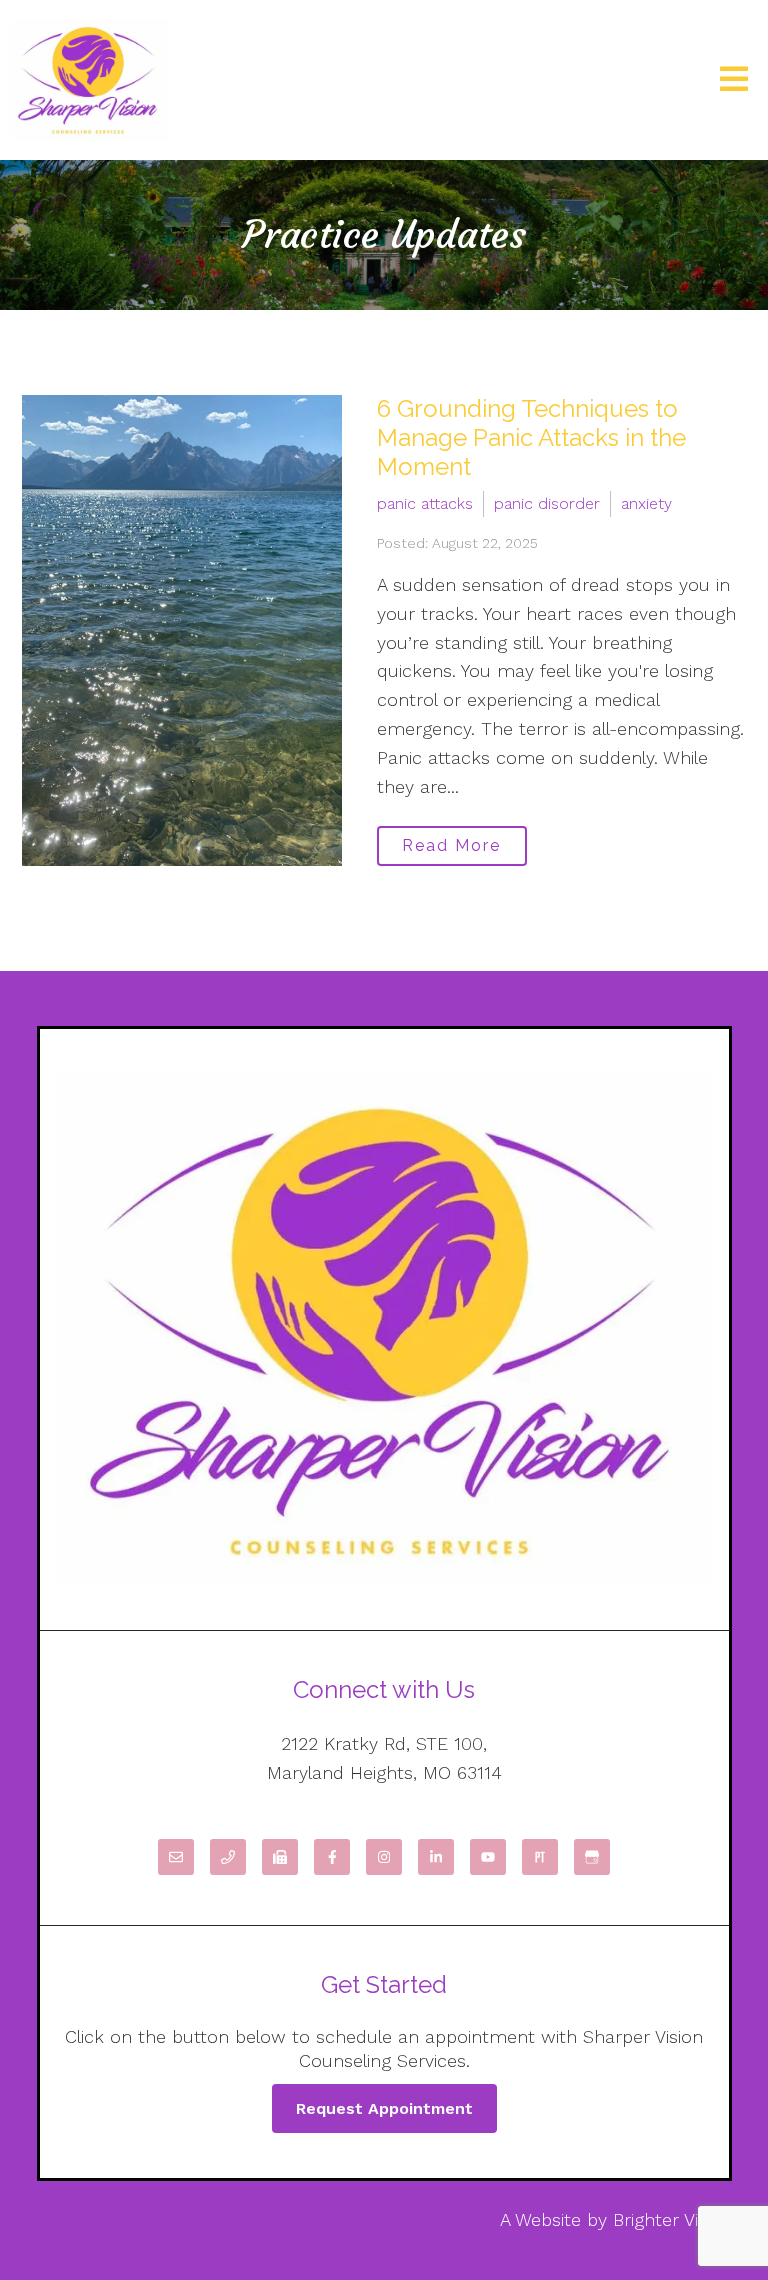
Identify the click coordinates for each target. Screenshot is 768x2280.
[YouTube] (488, 1857)
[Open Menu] (734, 80)
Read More (451, 845)
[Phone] (228, 1857)
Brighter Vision (672, 2219)
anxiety (646, 503)
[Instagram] (384, 1857)
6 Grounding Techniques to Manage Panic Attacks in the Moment (531, 437)
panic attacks (425, 503)
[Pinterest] (540, 1857)
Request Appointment (384, 2108)
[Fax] (280, 1857)
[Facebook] (332, 1857)
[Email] (176, 1857)
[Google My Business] (592, 1857)
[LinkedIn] (436, 1857)
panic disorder (547, 503)
